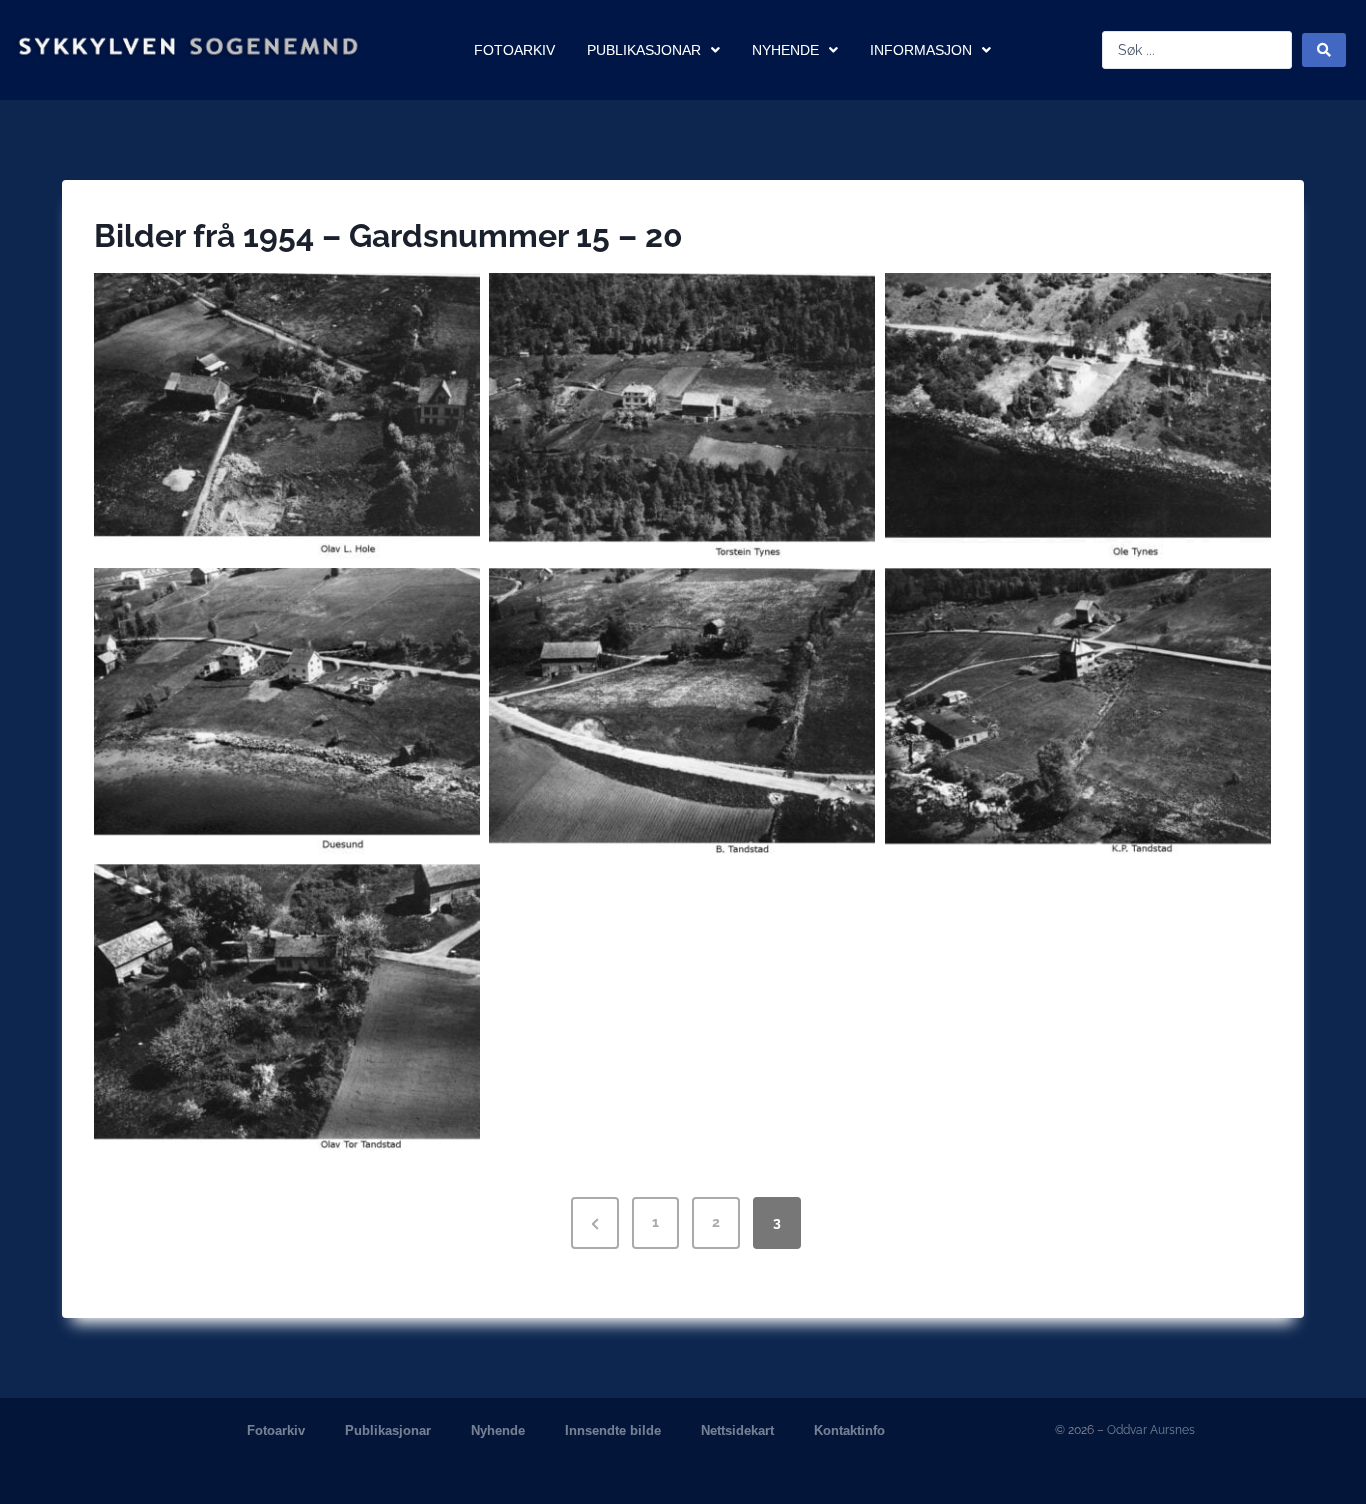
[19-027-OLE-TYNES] (1078, 416)
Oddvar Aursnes (1151, 1430)
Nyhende (785, 50)
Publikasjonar (644, 50)
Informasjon (921, 50)
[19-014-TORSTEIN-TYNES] (682, 416)
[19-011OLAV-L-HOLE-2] (287, 416)
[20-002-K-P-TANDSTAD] (1078, 711)
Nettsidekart (737, 1430)
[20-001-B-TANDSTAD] (682, 711)
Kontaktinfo (849, 1430)
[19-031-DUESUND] (287, 711)
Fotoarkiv (514, 50)
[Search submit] (1324, 50)
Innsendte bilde (613, 1430)
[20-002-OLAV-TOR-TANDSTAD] (287, 1007)
